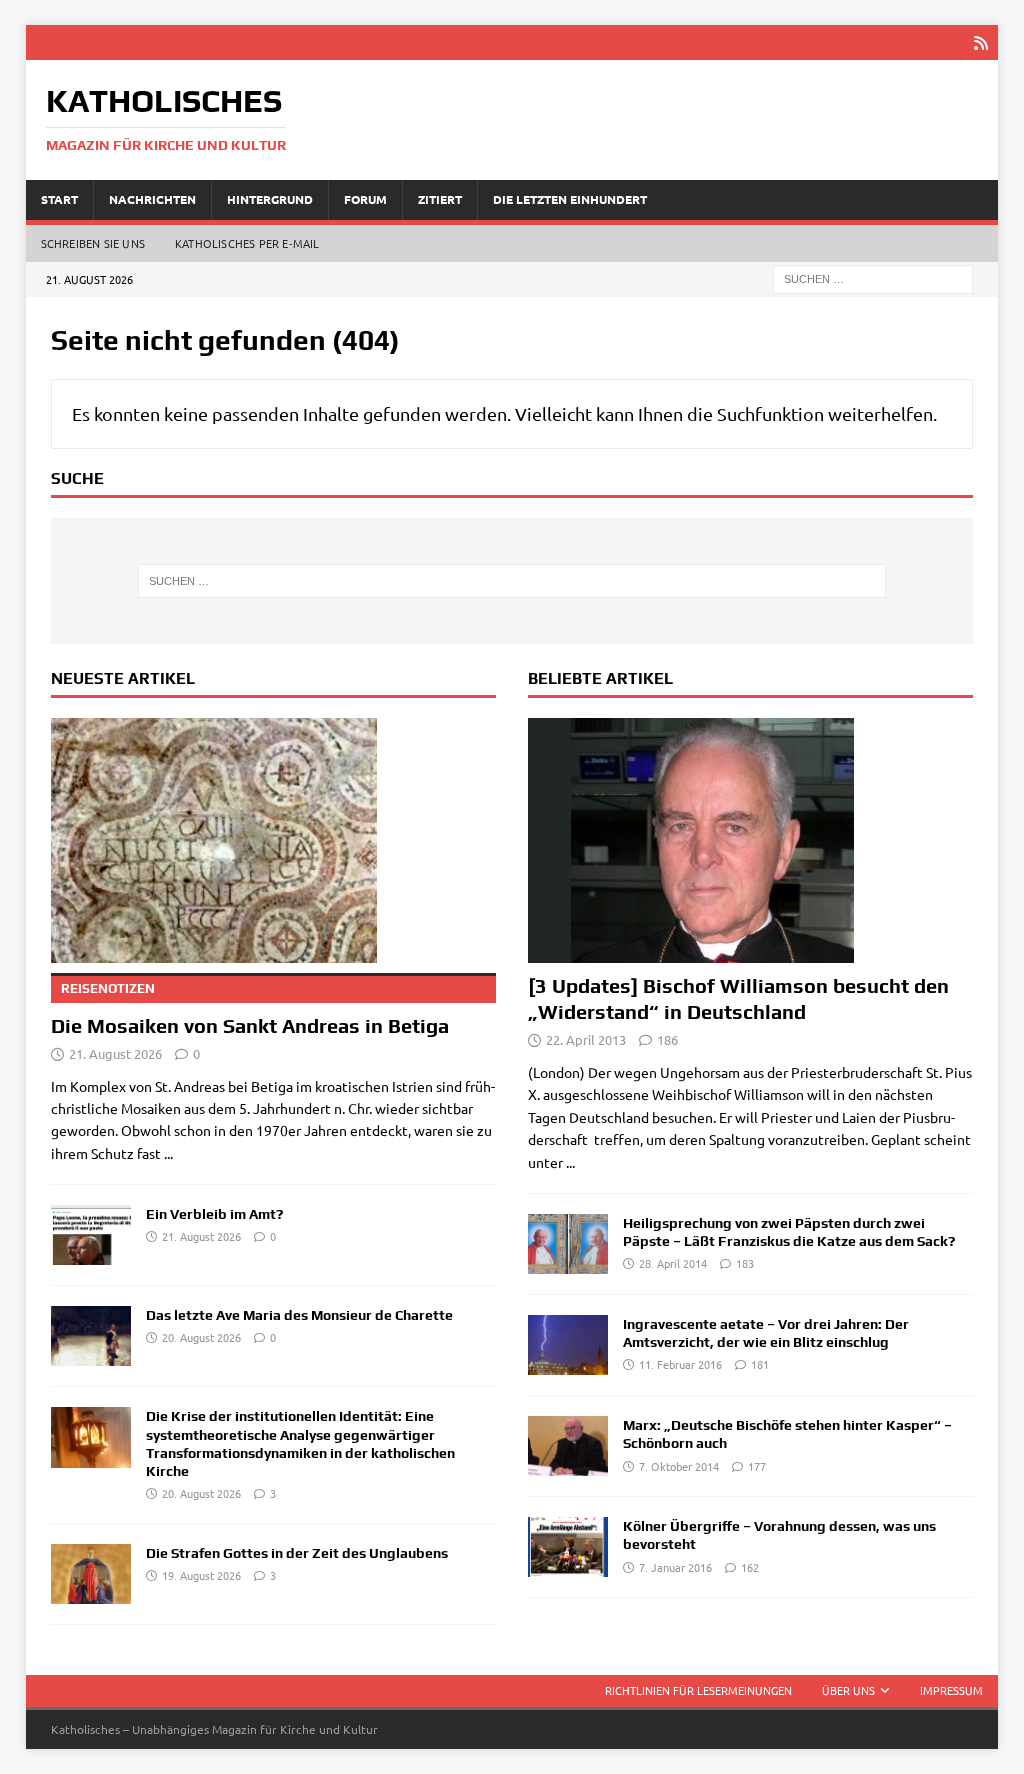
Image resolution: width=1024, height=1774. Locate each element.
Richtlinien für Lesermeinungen (698, 1690)
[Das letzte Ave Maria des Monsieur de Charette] (91, 1336)
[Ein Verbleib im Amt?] (91, 1235)
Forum (365, 199)
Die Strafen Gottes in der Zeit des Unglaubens (297, 1553)
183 (745, 1263)
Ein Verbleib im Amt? (214, 1214)
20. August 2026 (201, 1337)
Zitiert (440, 199)
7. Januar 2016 (675, 1567)
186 (667, 1039)
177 (757, 1466)
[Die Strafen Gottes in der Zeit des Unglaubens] (91, 1574)
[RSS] (980, 42)
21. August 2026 (115, 1053)
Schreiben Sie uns (93, 243)
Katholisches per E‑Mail (247, 243)
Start (59, 199)
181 (760, 1364)
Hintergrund (270, 199)
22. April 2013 (586, 1039)
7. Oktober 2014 (679, 1466)
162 (750, 1567)
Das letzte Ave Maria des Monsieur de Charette (299, 1315)
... (168, 1153)
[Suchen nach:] (873, 277)
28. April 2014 (673, 1263)
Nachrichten (152, 199)
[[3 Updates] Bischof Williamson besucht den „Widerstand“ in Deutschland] (750, 840)
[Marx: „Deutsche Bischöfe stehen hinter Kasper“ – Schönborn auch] (568, 1446)
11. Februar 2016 (680, 1364)
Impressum (951, 1690)
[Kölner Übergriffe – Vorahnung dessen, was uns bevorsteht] (568, 1547)
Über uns (848, 1690)
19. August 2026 (201, 1575)
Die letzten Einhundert (570, 199)
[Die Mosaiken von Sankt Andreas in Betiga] (273, 840)
